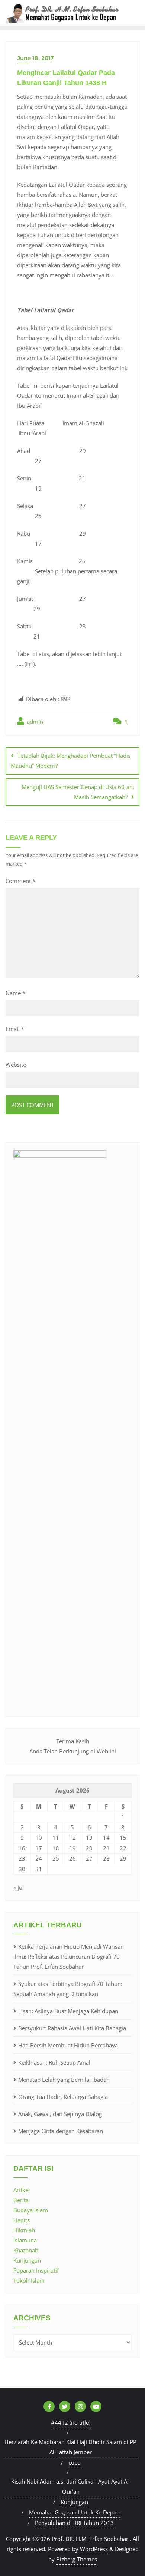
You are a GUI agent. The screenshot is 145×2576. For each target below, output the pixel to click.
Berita (21, 2200)
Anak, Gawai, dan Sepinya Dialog (60, 2114)
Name (15, 993)
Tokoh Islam (29, 2280)
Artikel (22, 2190)
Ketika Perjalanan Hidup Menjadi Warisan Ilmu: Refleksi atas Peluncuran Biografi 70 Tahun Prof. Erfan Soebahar (69, 1957)
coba (75, 2462)
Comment (20, 881)
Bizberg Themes (77, 2559)
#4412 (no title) (71, 2422)
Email (15, 1029)
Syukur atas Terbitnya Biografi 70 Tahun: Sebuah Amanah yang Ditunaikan (68, 1989)
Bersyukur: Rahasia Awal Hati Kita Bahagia (72, 2028)
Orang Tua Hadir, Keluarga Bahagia (63, 2097)
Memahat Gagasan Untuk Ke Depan (74, 2512)
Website (16, 1065)
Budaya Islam (31, 2210)
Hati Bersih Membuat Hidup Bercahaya (68, 2045)
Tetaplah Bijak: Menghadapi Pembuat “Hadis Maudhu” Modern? (71, 761)
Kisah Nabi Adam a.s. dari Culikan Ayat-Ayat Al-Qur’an (71, 2486)
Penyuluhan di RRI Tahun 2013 (74, 2523)
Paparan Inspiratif (36, 2270)
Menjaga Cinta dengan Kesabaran (61, 2131)
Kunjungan (27, 2260)
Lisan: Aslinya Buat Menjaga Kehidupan (68, 2011)
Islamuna (25, 2240)
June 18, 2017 (35, 58)
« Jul (19, 1888)
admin (34, 722)
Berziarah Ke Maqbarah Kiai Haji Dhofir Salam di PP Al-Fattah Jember (71, 2447)
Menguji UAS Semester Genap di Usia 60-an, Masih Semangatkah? (78, 792)
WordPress (94, 2549)
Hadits (22, 2220)
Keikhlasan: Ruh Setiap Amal (54, 2062)
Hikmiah (24, 2230)
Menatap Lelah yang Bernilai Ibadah (64, 2080)
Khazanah (26, 2250)
